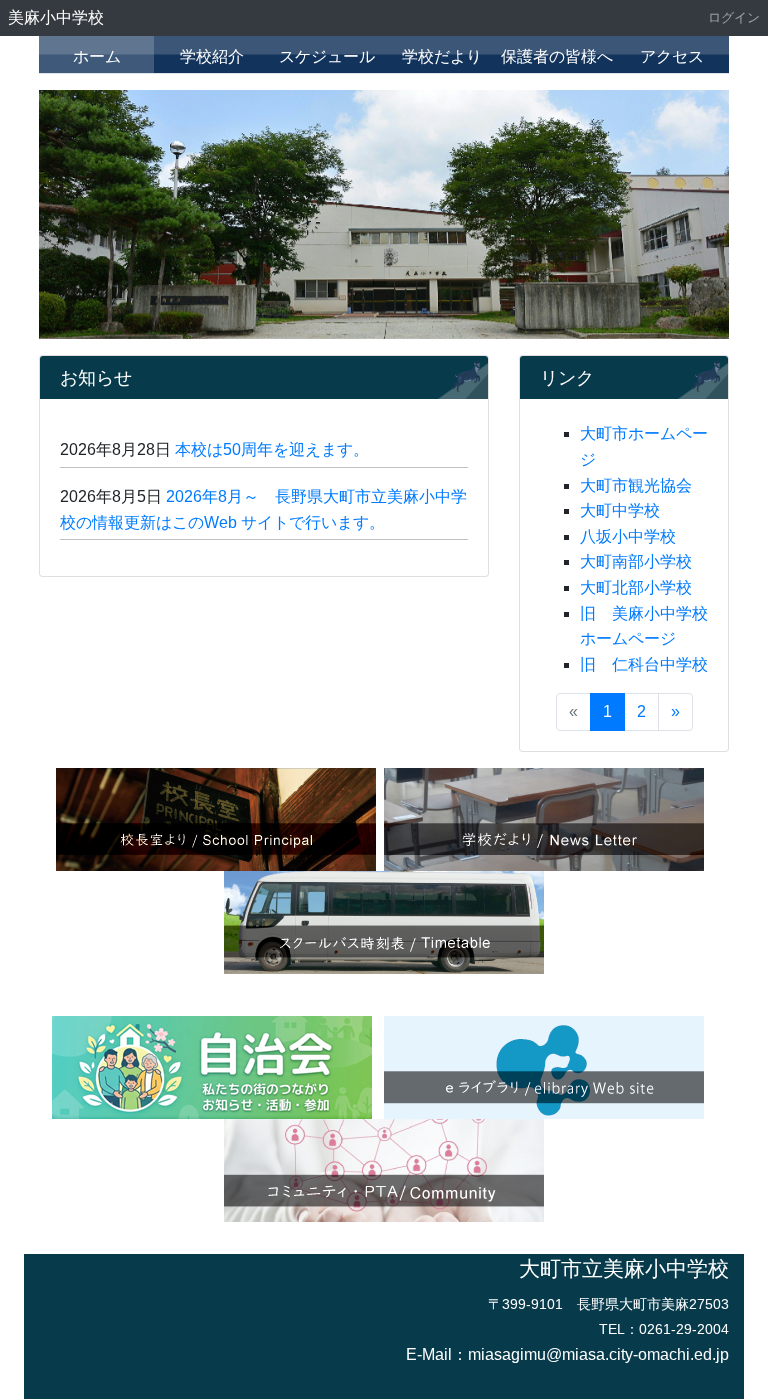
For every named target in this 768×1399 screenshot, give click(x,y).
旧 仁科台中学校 (644, 664)
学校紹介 (212, 56)
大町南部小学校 (636, 561)
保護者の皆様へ (557, 56)
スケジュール (327, 56)
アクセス (672, 56)
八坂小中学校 (628, 536)
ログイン (734, 17)
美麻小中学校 (56, 17)
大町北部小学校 (636, 587)
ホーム (97, 56)
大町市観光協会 (636, 485)
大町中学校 (620, 510)
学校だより (442, 56)
